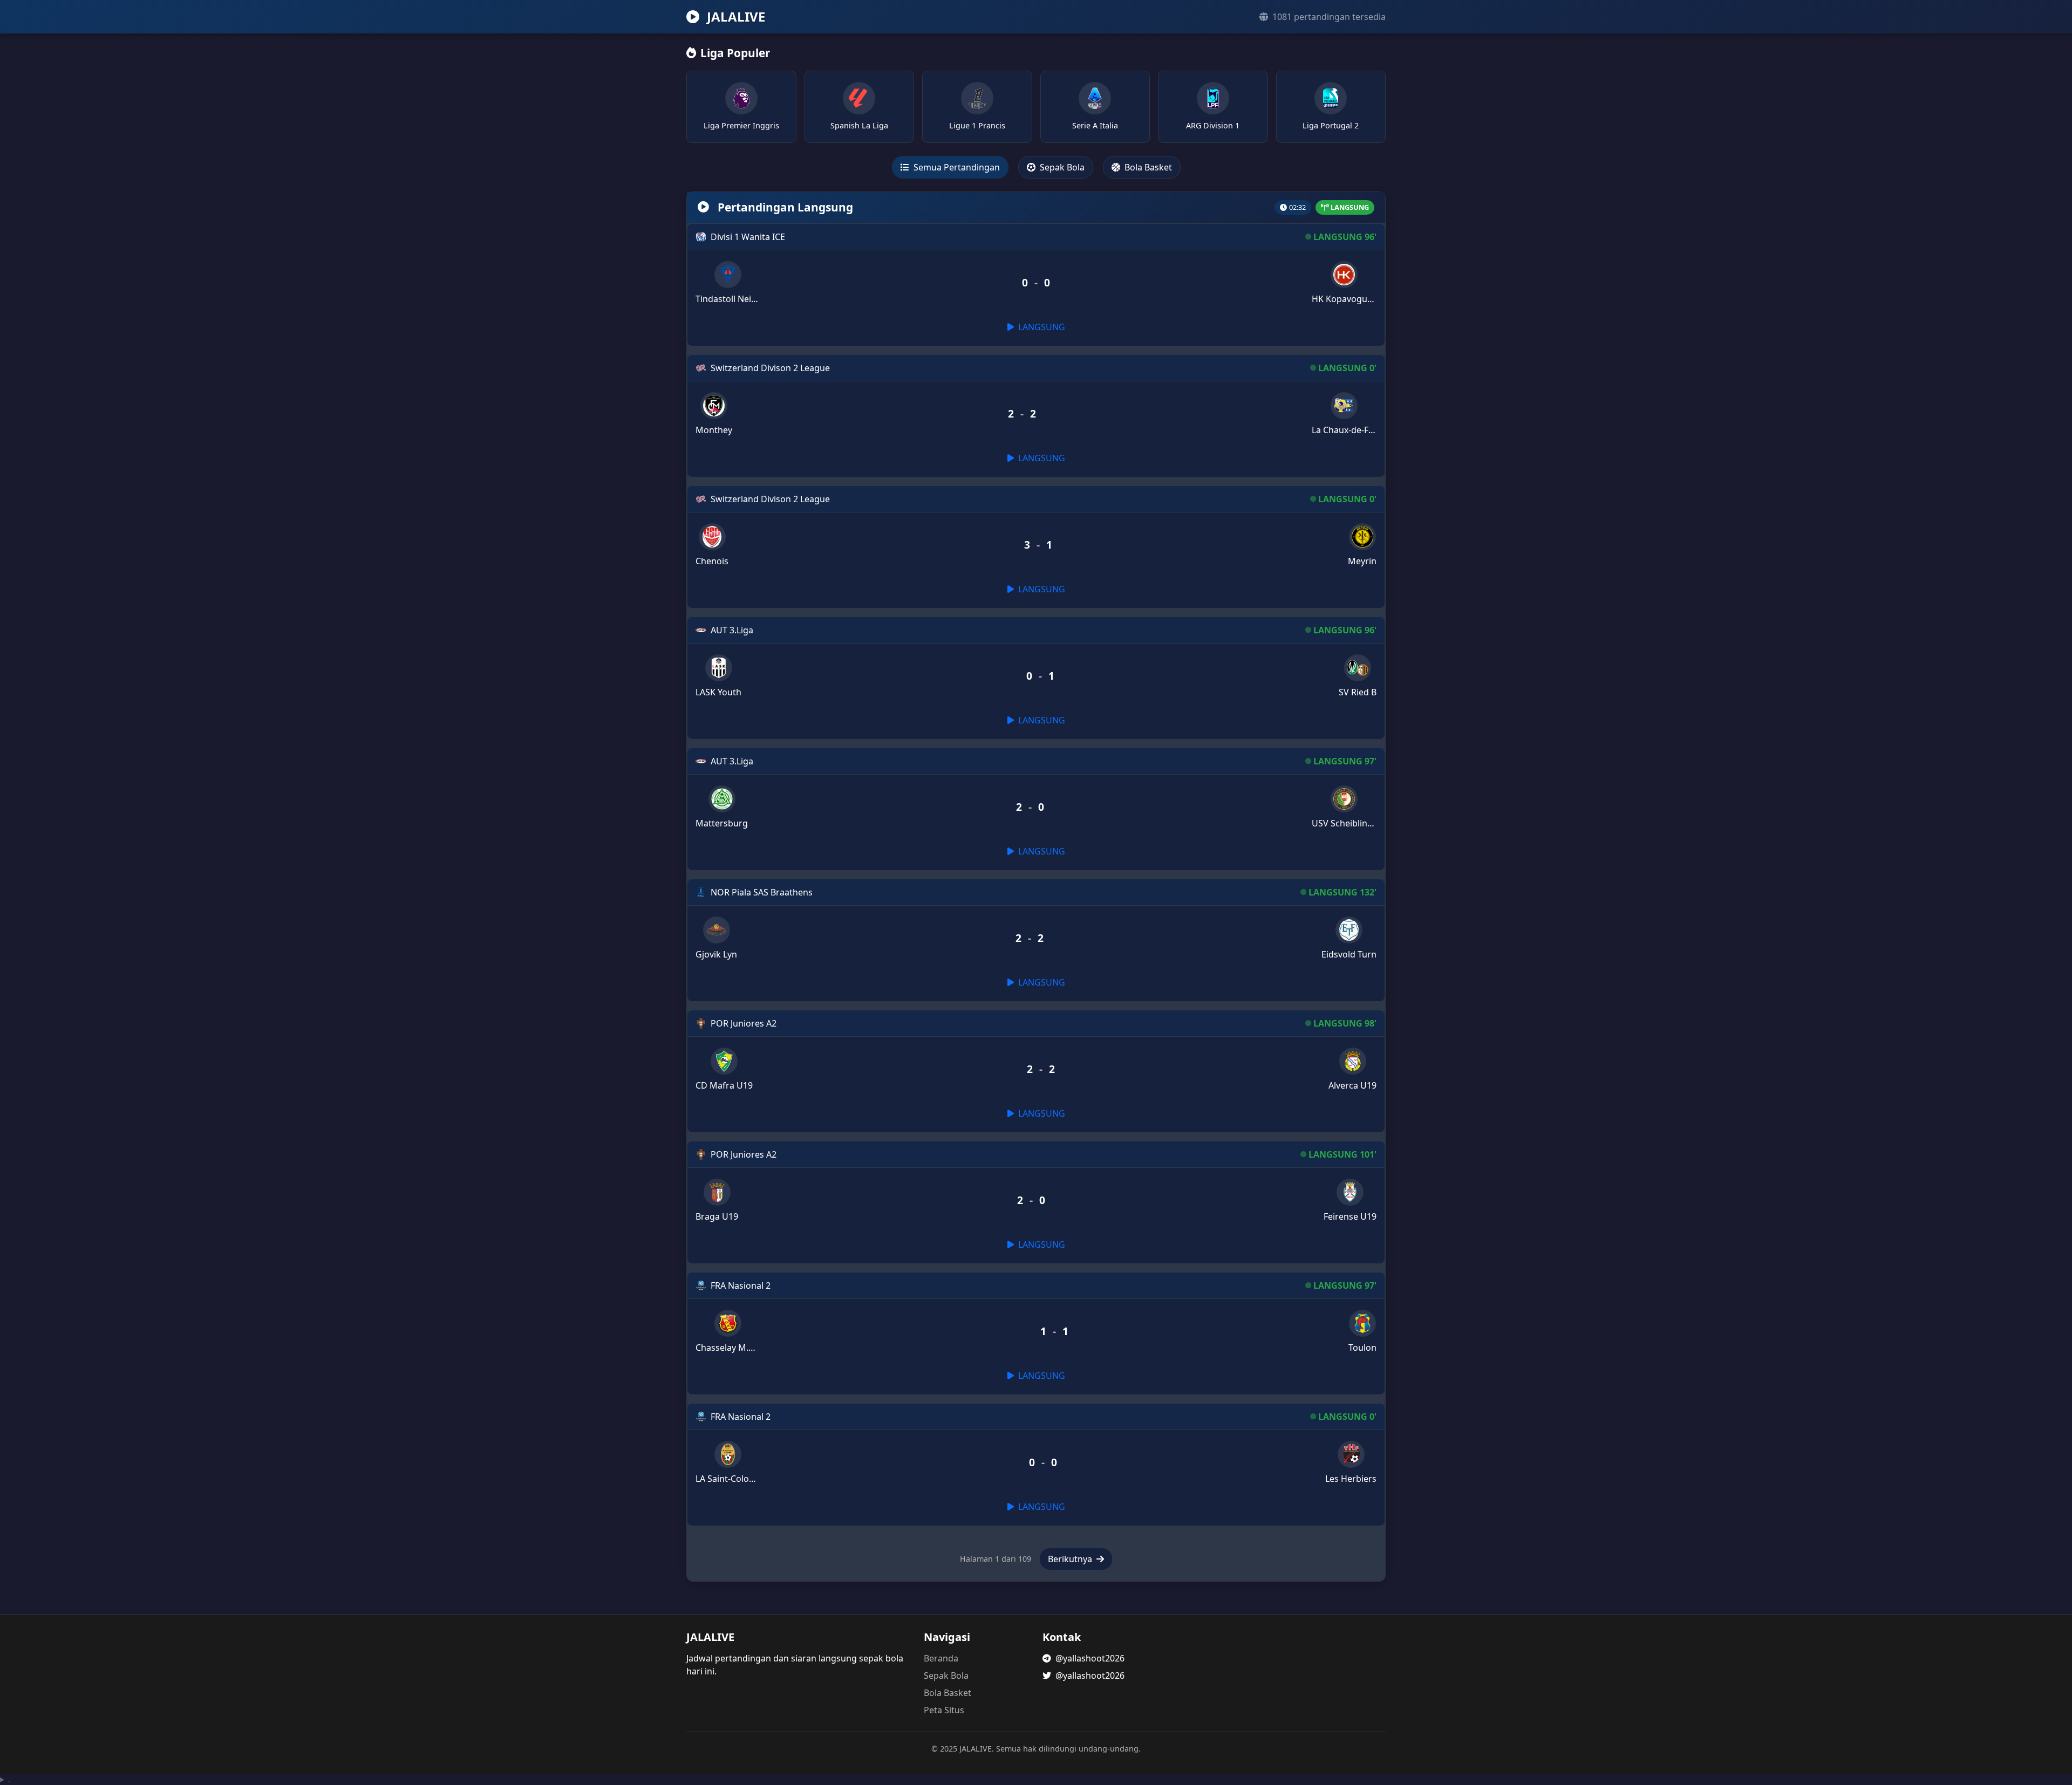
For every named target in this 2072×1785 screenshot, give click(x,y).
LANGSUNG (1041, 327)
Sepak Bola (1061, 167)
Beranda (941, 1658)
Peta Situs (944, 1710)
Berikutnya (1071, 1559)
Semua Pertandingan (956, 167)
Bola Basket (1147, 167)
